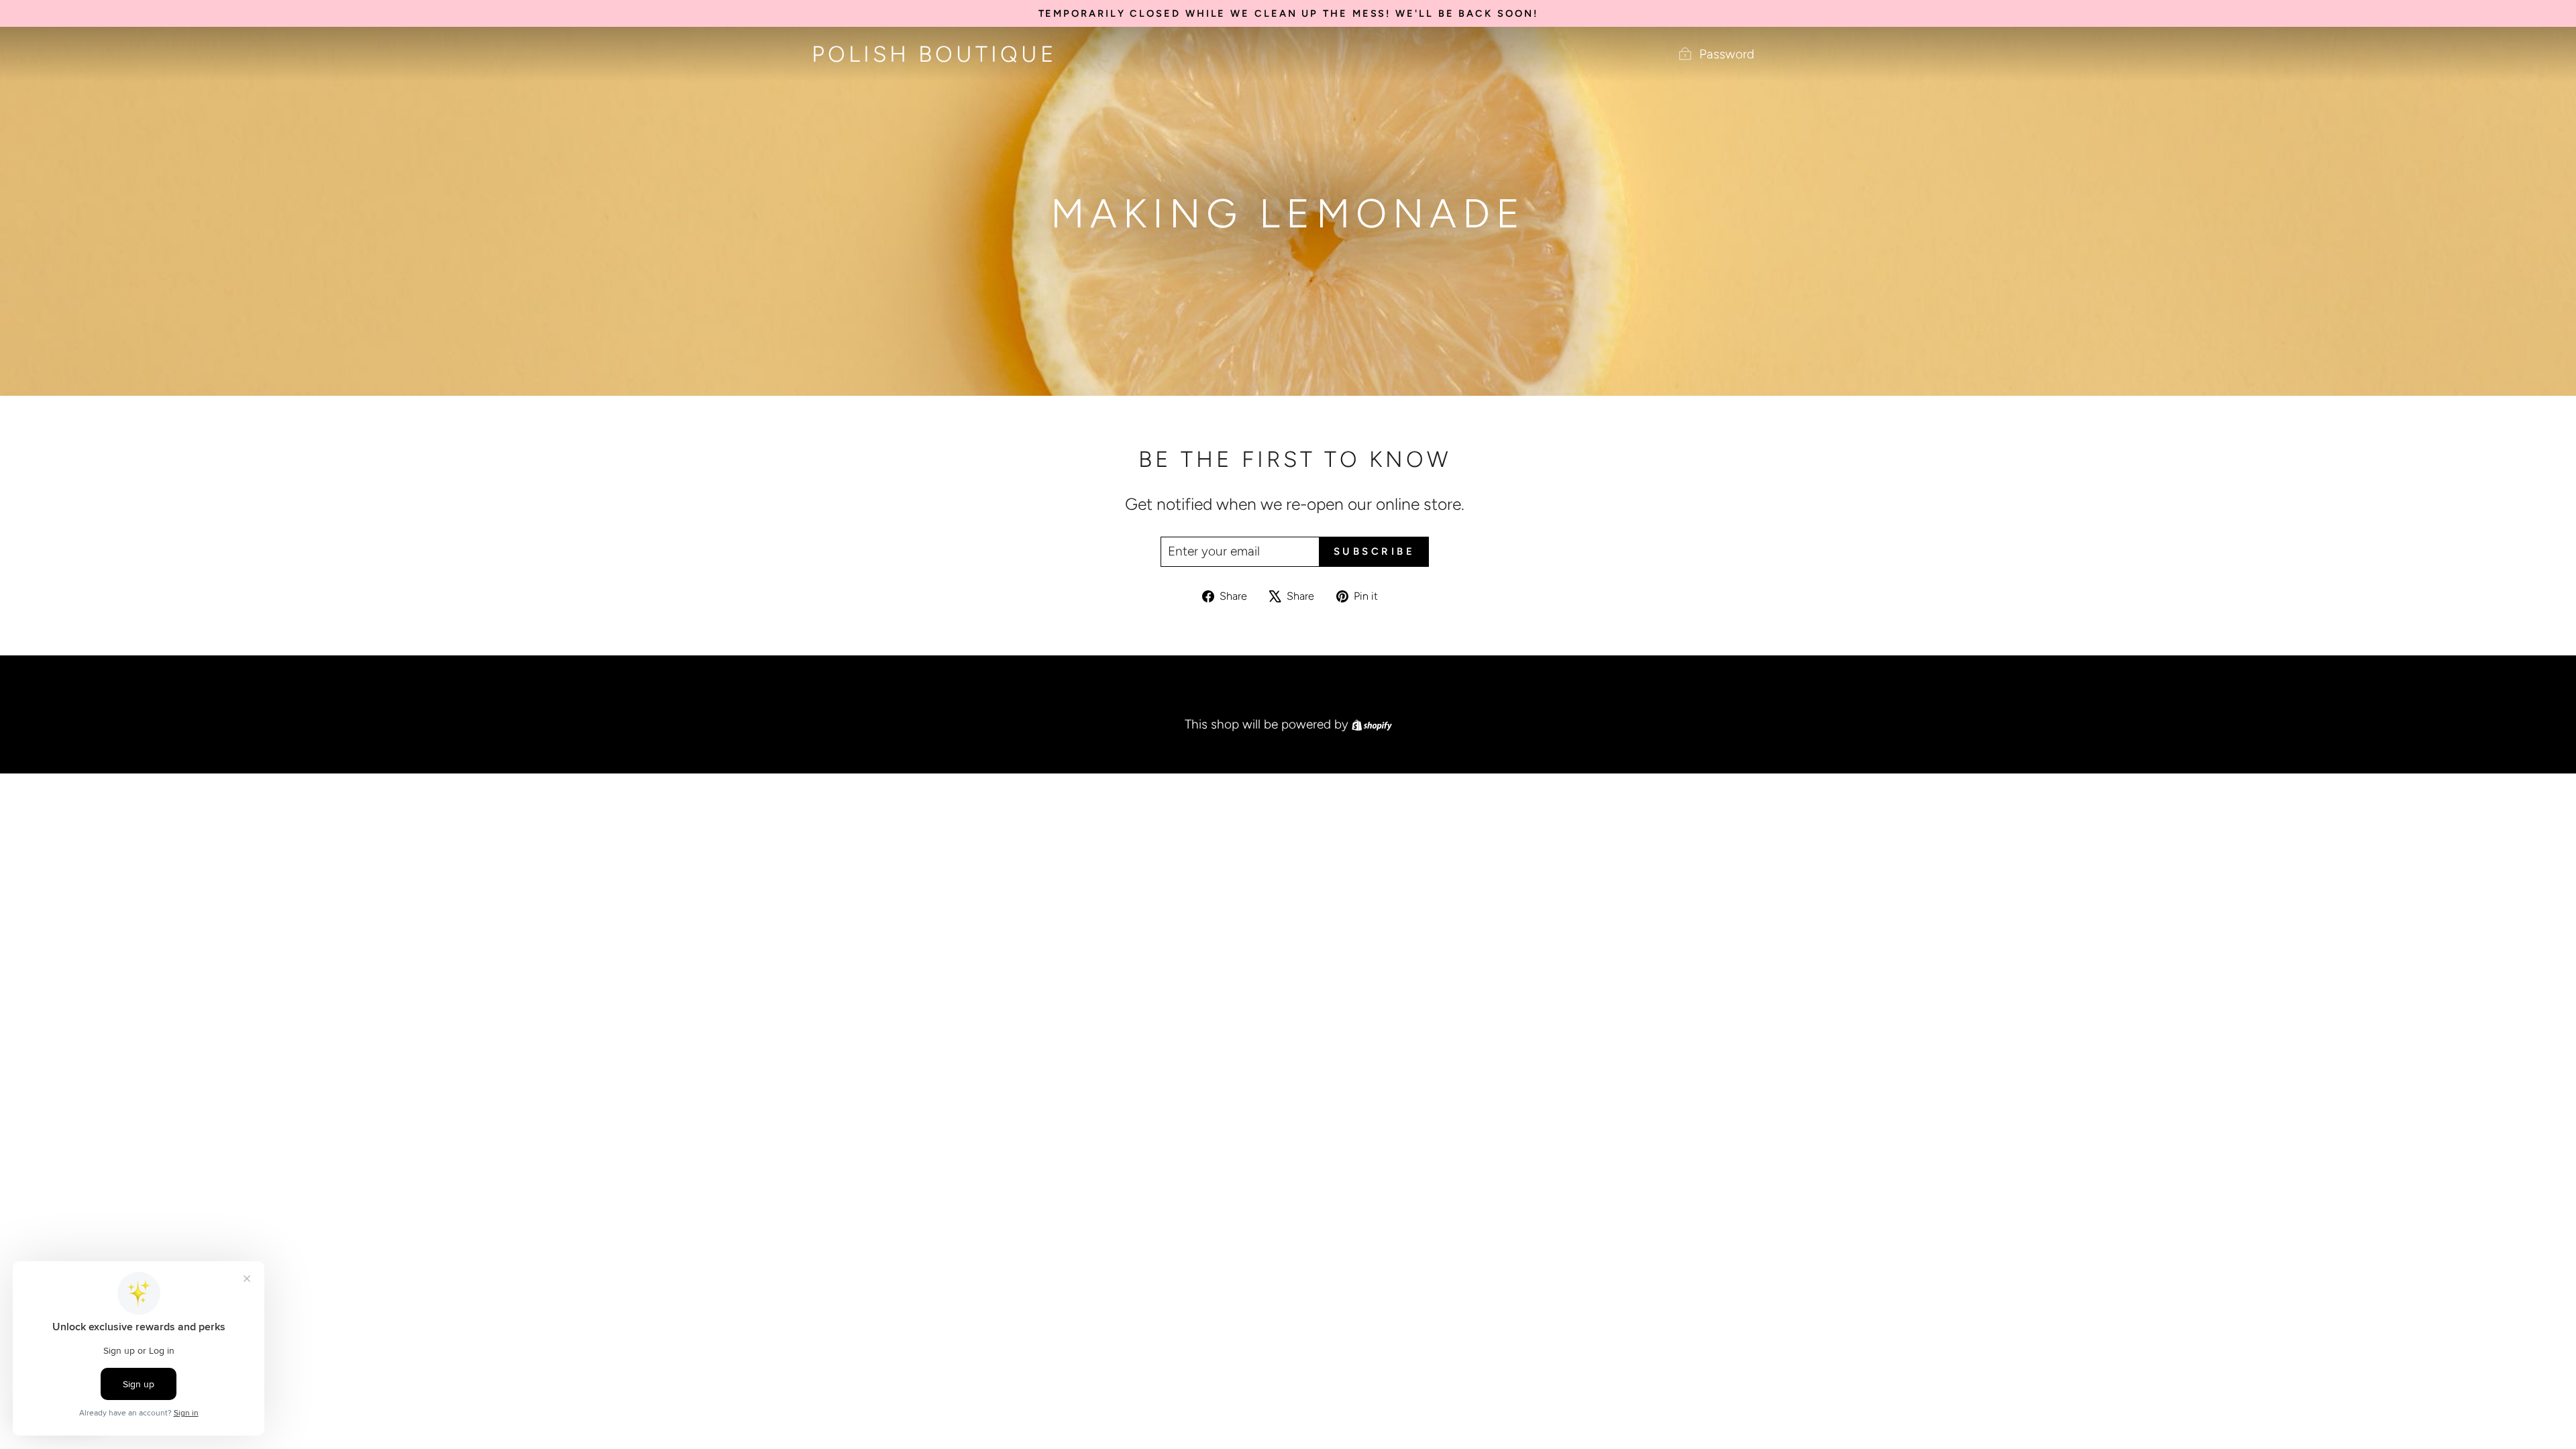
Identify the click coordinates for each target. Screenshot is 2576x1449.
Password (1727, 54)
